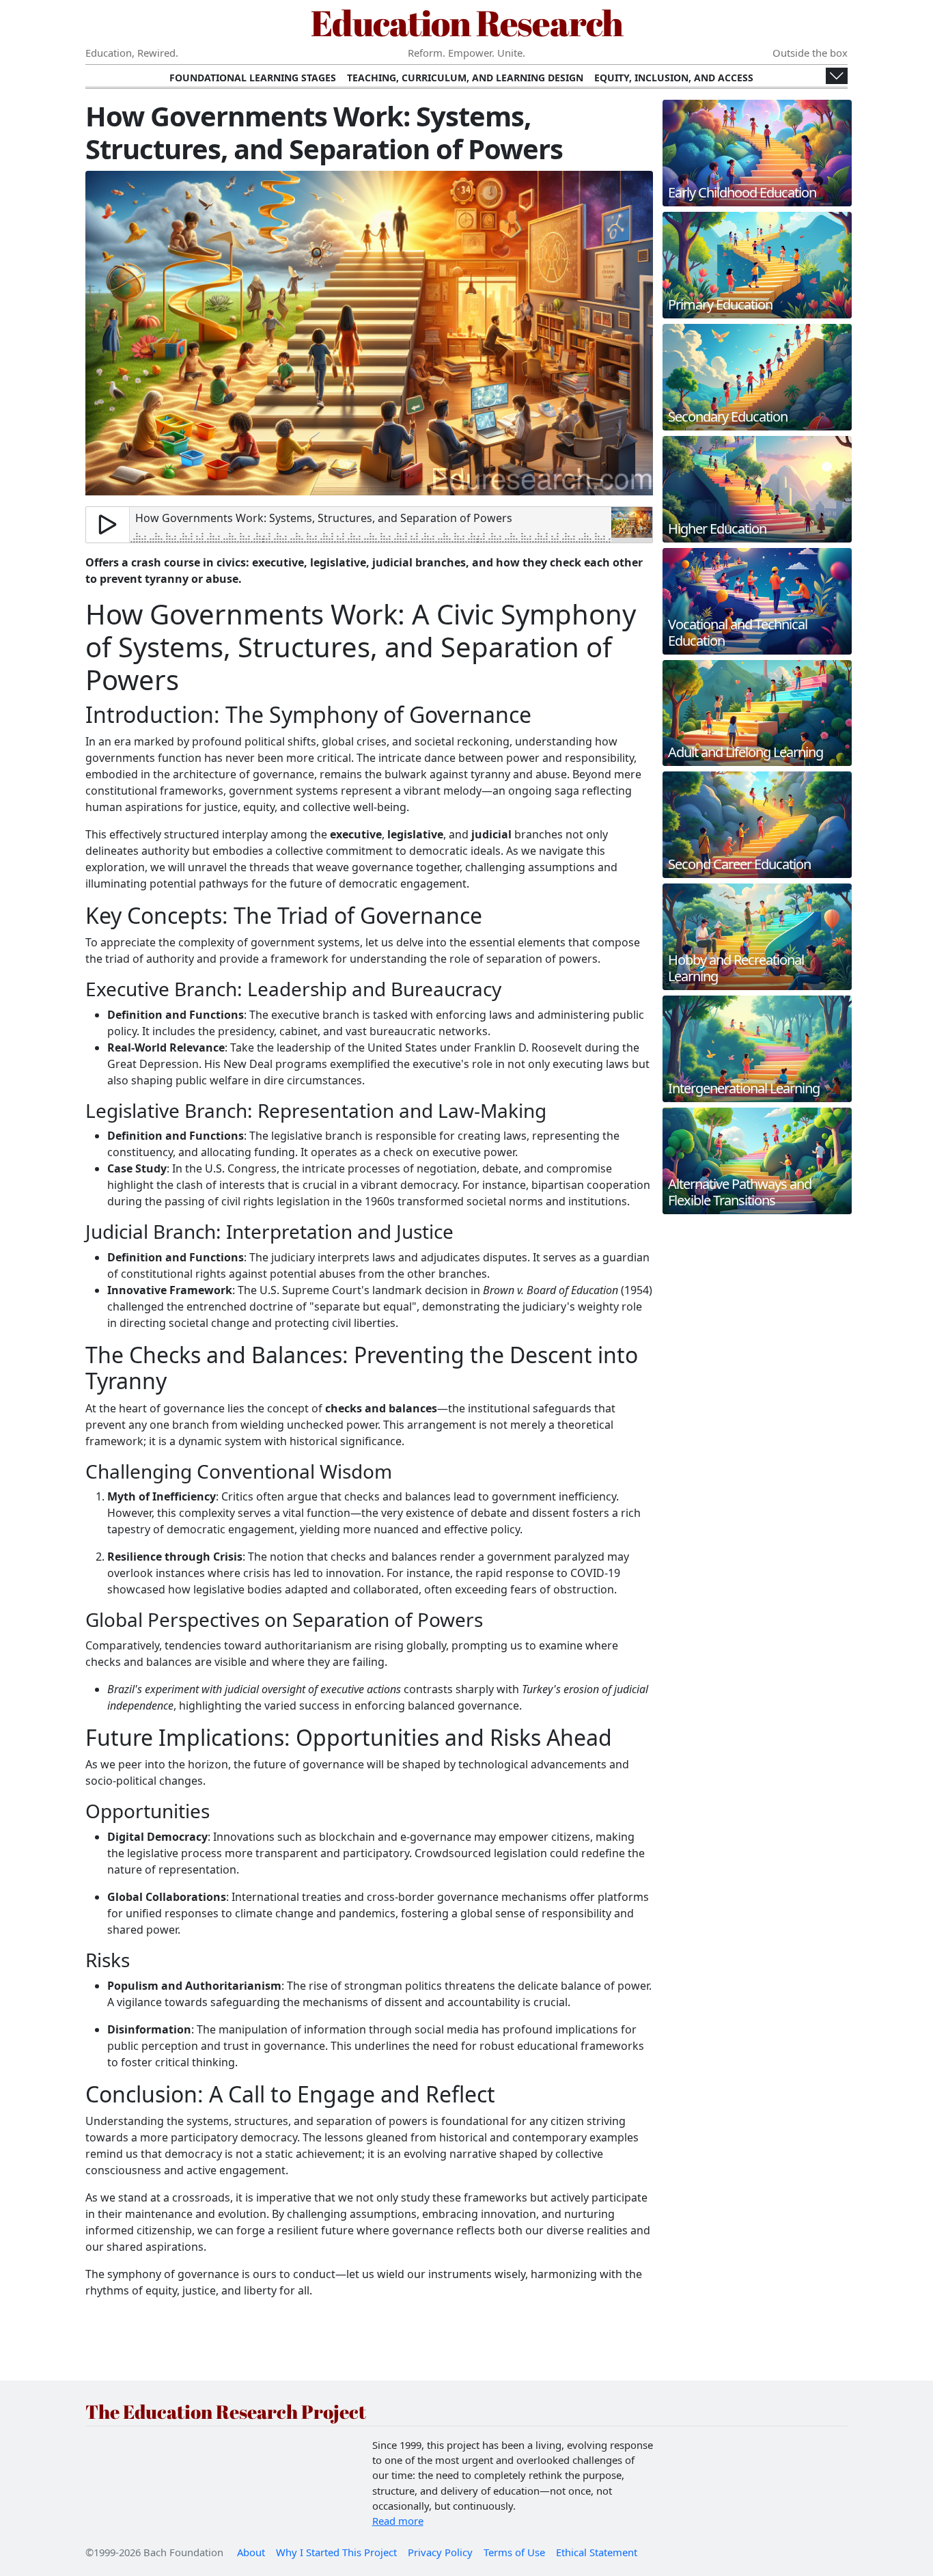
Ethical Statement (597, 2552)
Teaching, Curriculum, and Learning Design (465, 78)
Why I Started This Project (336, 2552)
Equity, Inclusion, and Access (674, 78)
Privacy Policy (440, 2552)
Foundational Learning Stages (253, 78)
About (251, 2552)
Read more (398, 2521)
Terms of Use (514, 2552)
